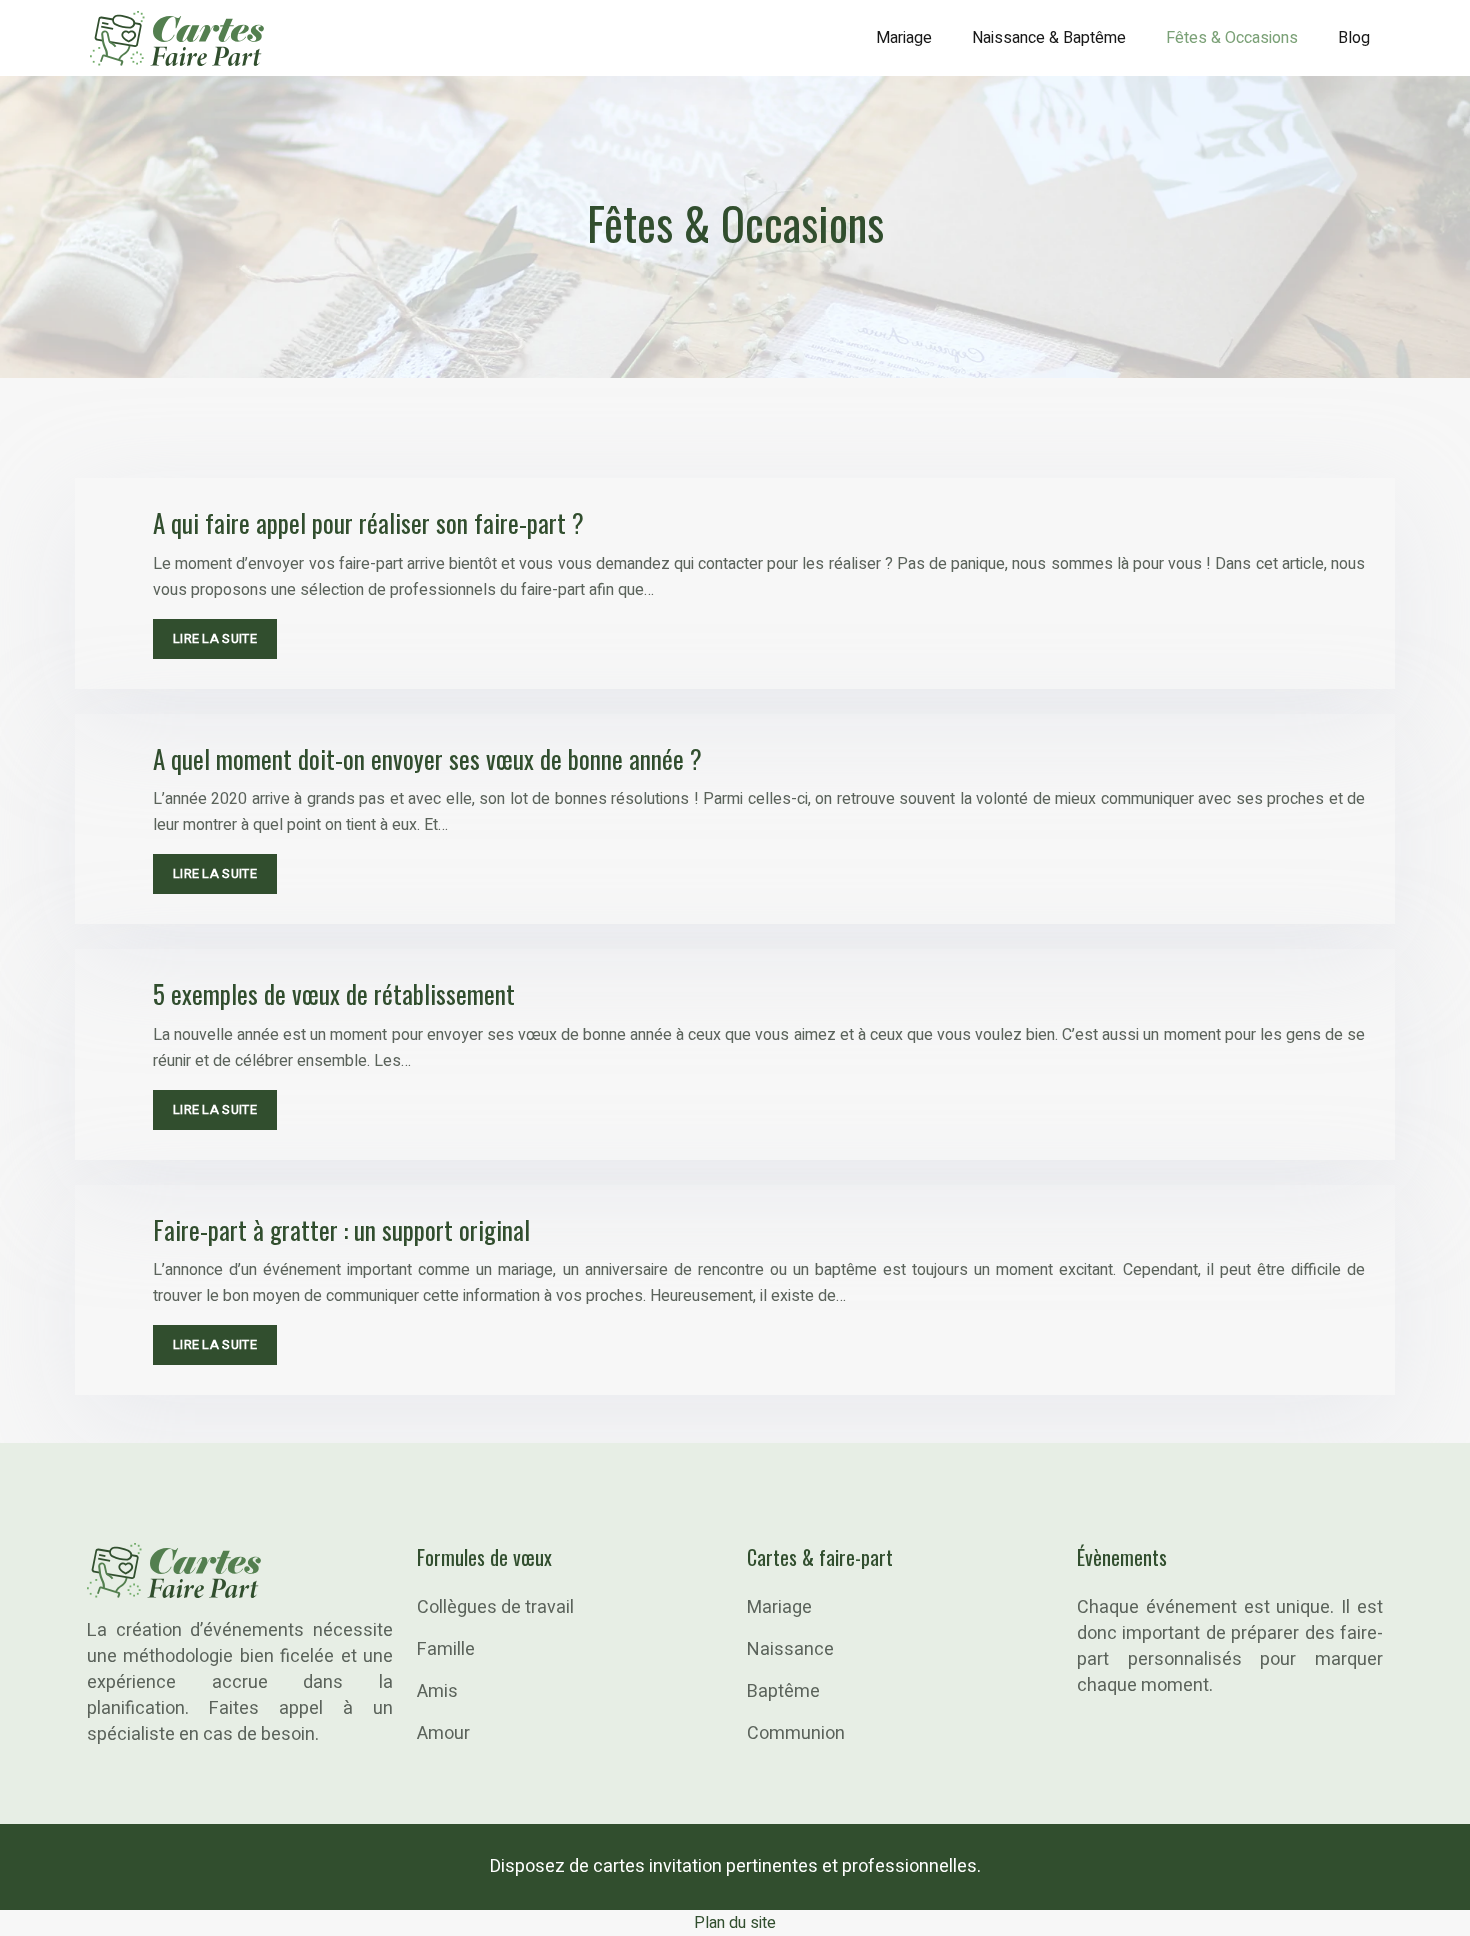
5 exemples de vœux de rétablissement (334, 993)
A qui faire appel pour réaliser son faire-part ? (368, 522)
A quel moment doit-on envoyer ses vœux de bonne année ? (427, 758)
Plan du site (735, 1923)
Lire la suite (215, 638)
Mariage (904, 38)
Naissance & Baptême (1049, 38)
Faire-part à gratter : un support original (341, 1229)
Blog (1354, 38)
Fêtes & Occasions (1232, 38)
